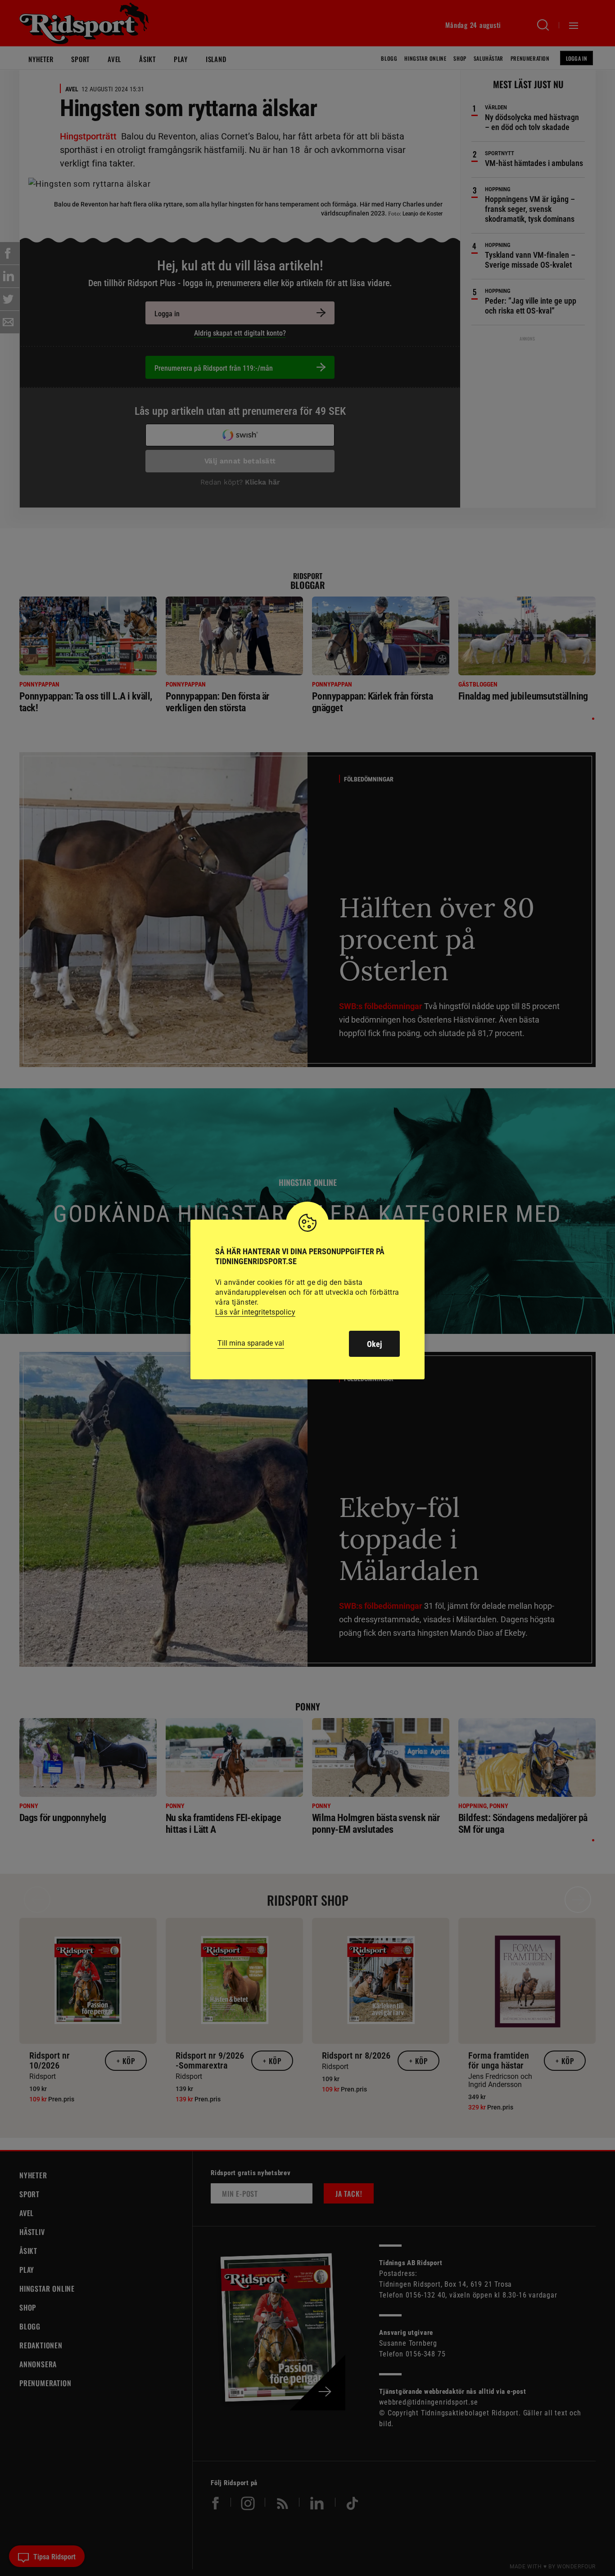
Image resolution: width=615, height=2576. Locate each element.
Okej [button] (374, 1344)
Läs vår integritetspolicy (255, 1312)
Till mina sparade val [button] (251, 1343)
